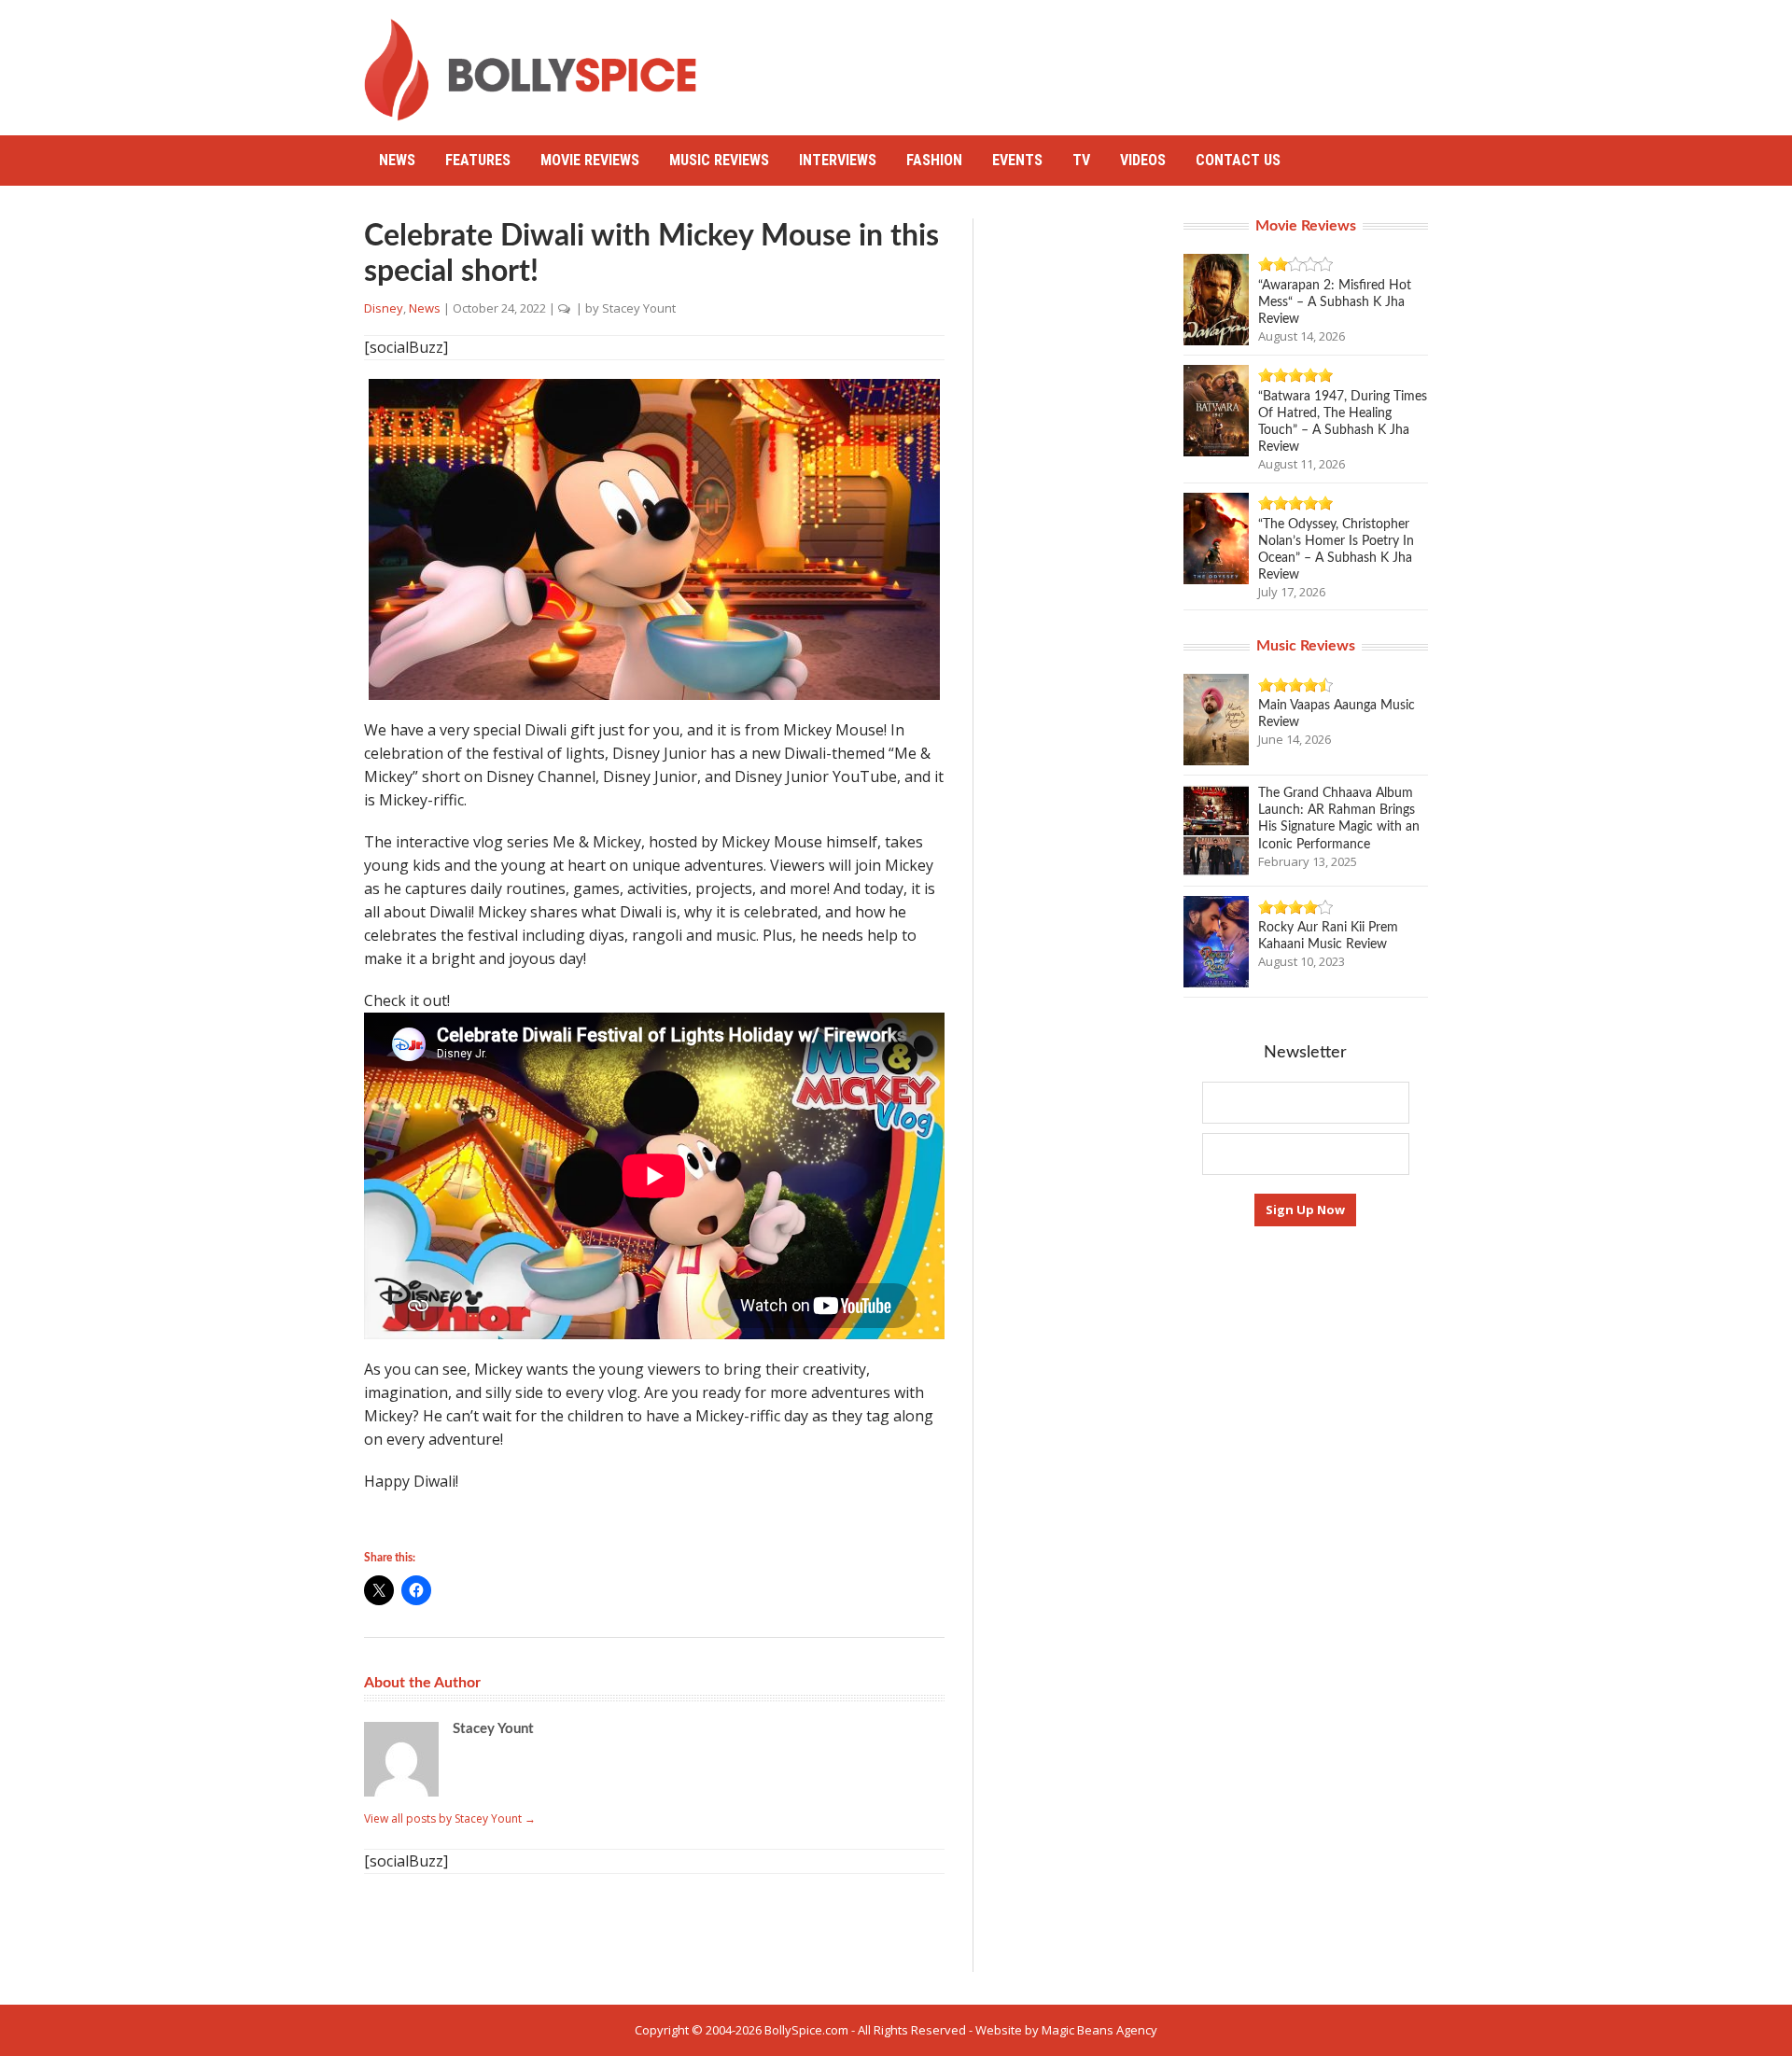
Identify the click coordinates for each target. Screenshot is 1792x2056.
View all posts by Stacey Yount (450, 1818)
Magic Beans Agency (1099, 2030)
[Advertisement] (1088, 61)
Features (478, 160)
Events (1017, 160)
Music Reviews (719, 160)
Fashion (934, 160)
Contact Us (1238, 160)
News (397, 160)
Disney (384, 308)
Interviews (838, 160)
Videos (1143, 160)
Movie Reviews (590, 160)
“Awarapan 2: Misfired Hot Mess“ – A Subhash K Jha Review (1335, 302)
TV (1081, 160)
